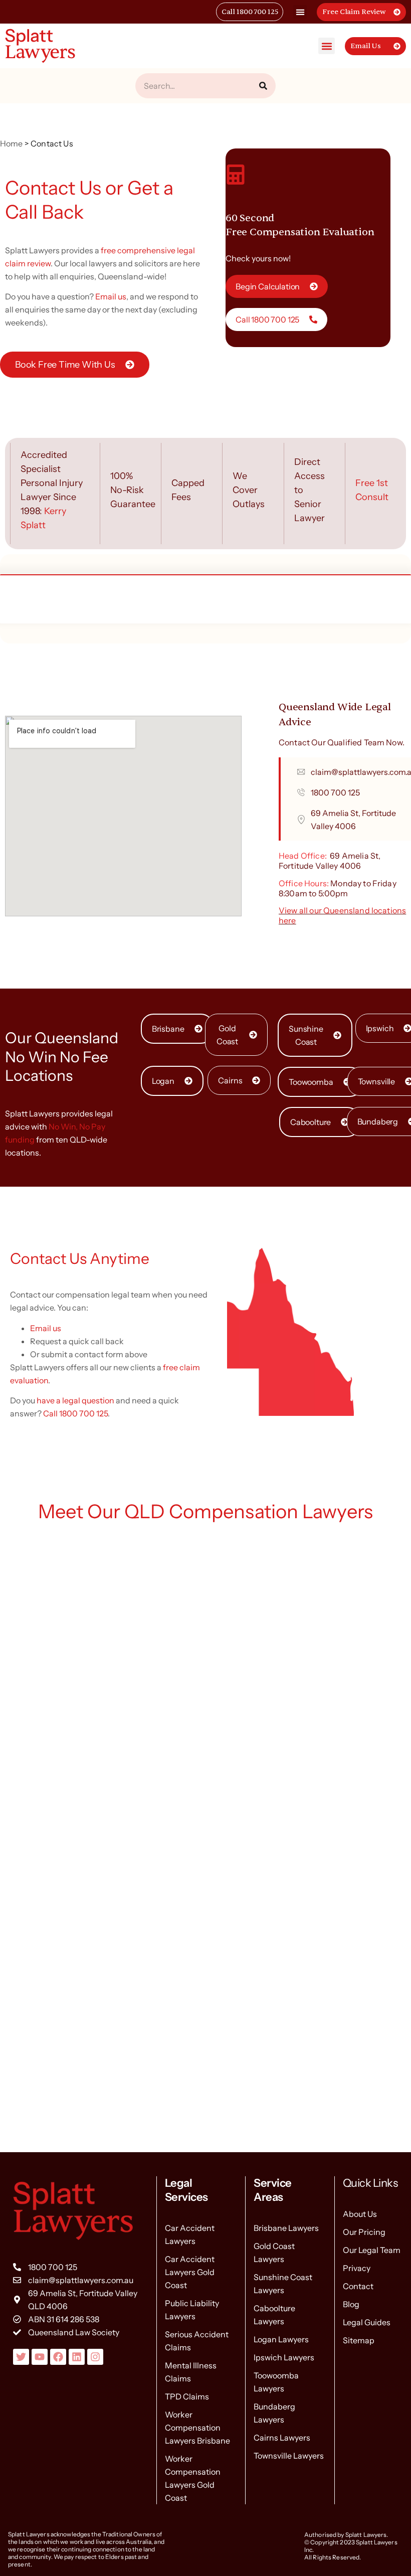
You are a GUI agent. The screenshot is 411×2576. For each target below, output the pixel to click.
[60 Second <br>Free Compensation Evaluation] (236, 175)
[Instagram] (95, 2357)
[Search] (263, 86)
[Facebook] (58, 2357)
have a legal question (75, 1400)
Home (12, 143)
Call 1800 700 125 (75, 1413)
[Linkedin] (77, 2357)
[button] (300, 12)
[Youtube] (40, 2357)
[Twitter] (21, 2357)
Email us (111, 296)
